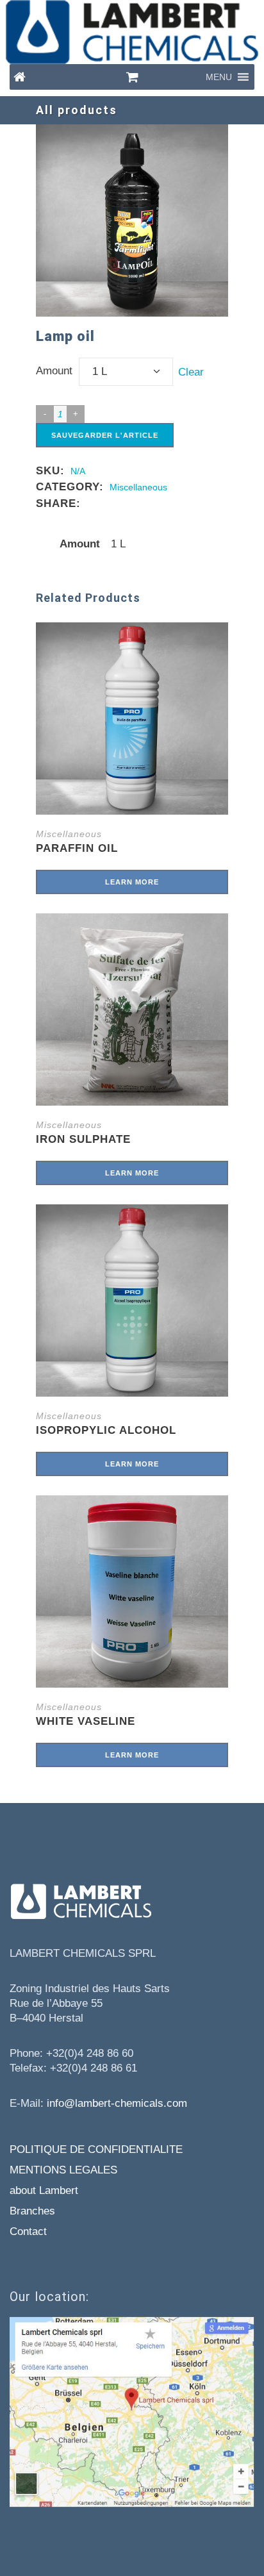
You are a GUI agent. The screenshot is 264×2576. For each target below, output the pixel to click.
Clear (191, 371)
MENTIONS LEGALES (63, 2170)
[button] (219, 77)
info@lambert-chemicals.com (117, 2103)
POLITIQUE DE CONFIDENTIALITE (96, 2149)
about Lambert (44, 2190)
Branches (32, 2211)
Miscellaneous (138, 487)
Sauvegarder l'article (105, 435)
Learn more (132, 882)
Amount (54, 371)
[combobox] (126, 372)
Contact (28, 2231)
